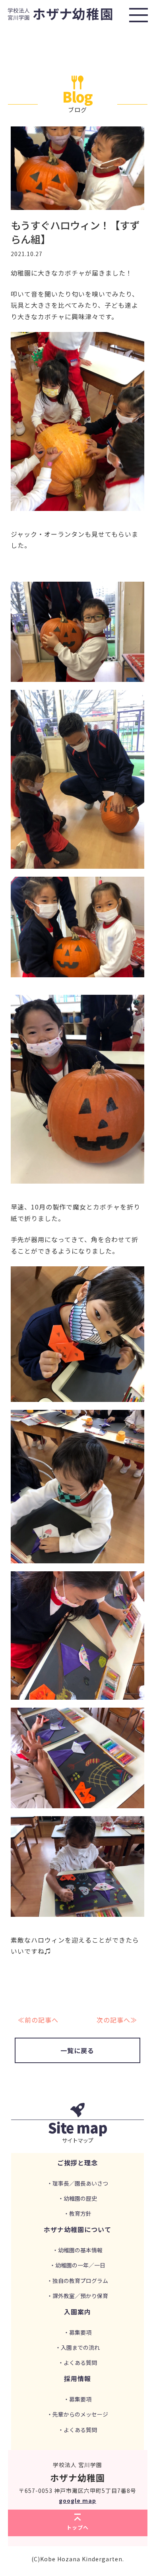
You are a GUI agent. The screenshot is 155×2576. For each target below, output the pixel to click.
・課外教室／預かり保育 (77, 2296)
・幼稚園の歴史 (77, 2198)
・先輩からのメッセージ (77, 2414)
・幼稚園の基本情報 (77, 2250)
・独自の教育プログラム (77, 2281)
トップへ (77, 2527)
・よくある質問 (77, 2362)
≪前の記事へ (38, 2020)
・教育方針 (77, 2213)
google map (77, 2500)
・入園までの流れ (77, 2347)
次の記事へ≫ (117, 2020)
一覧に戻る (77, 2050)
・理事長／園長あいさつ (77, 2183)
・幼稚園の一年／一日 (77, 2265)
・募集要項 (77, 2332)
